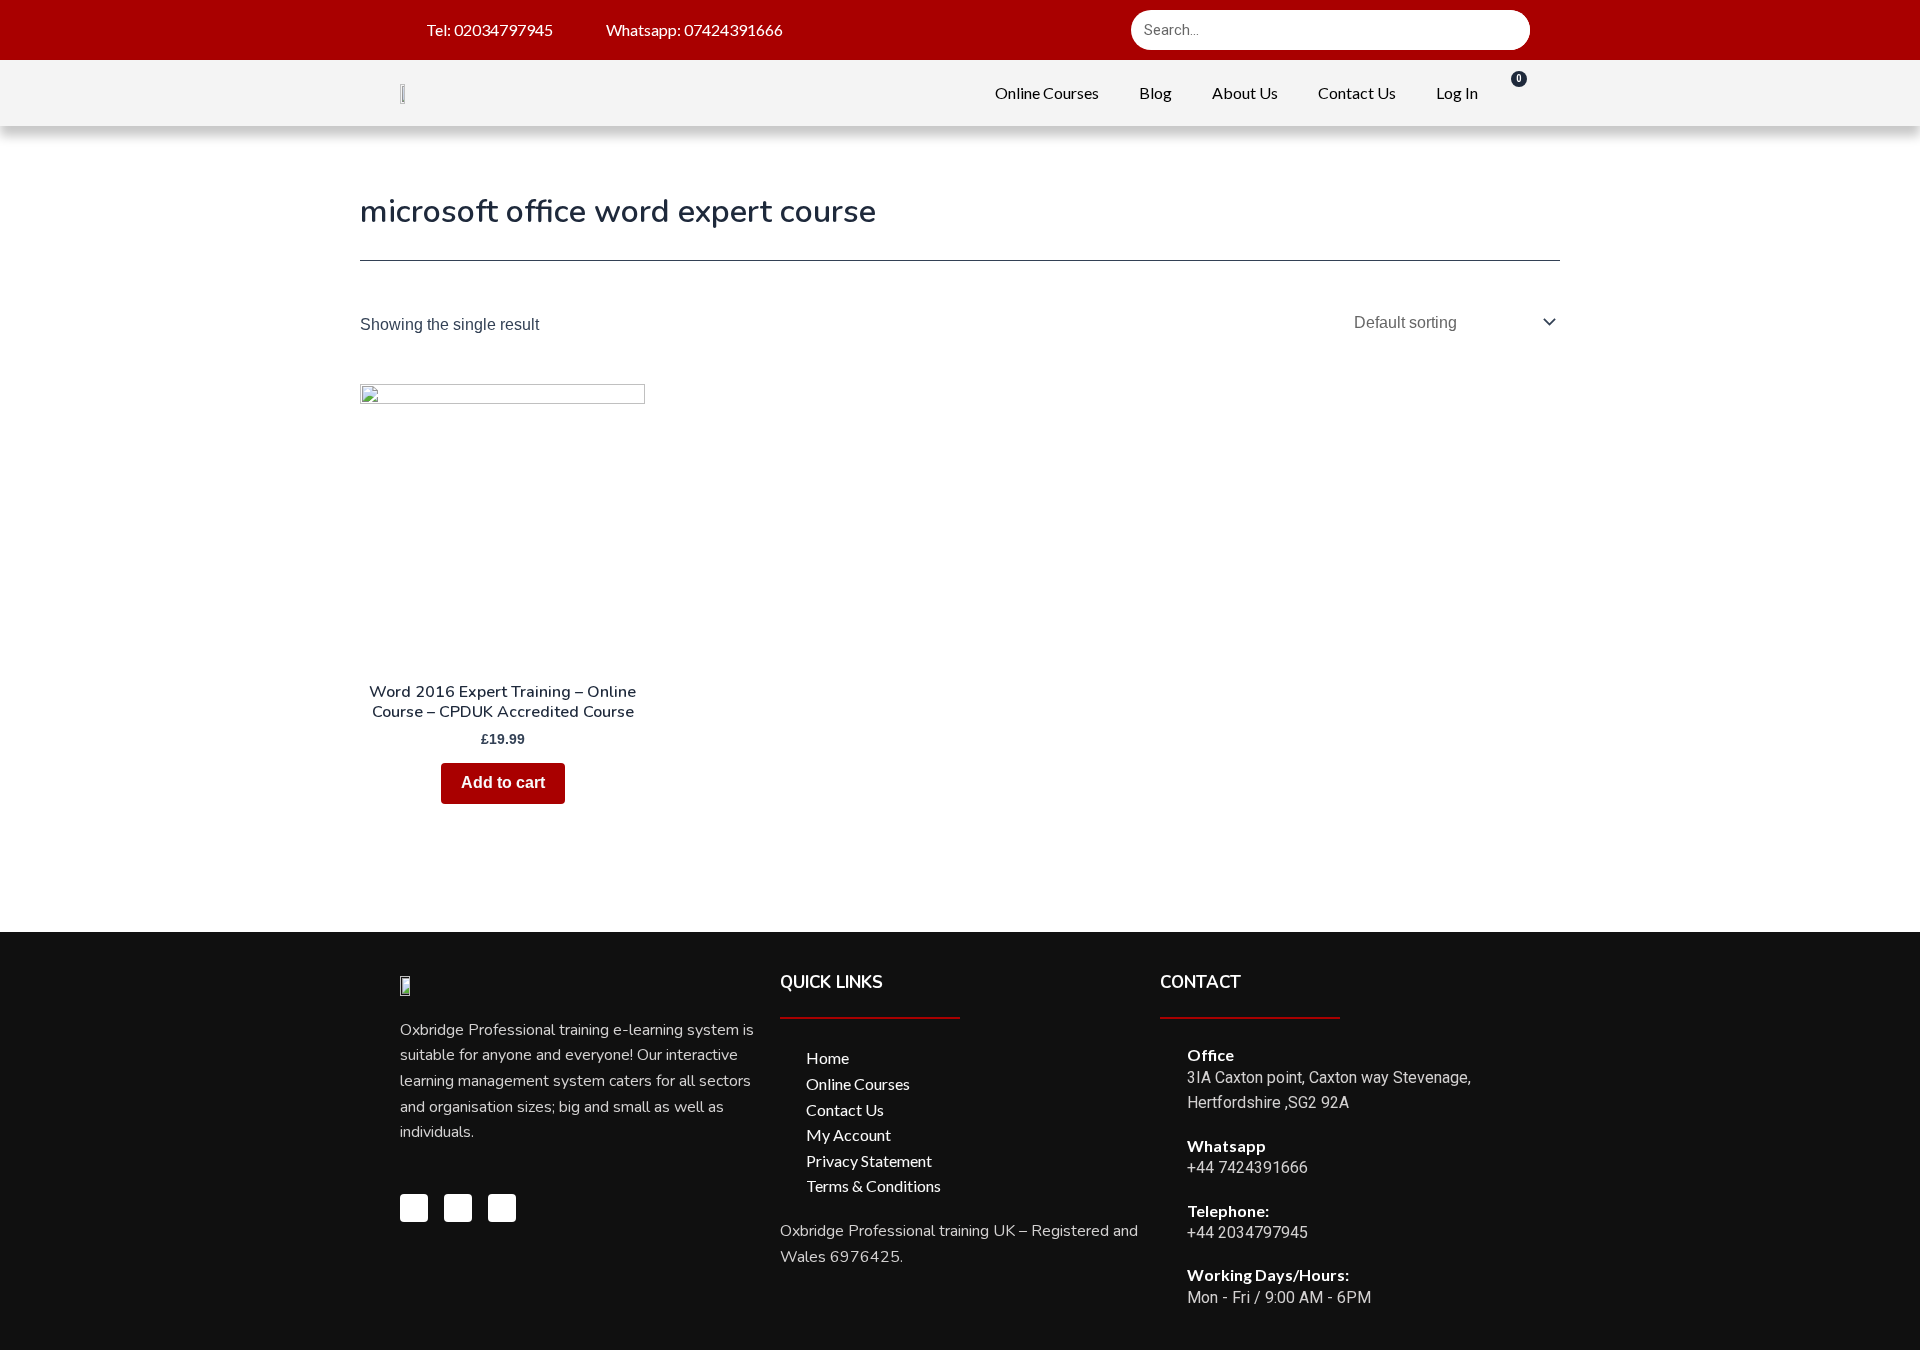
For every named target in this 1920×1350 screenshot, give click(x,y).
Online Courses (1047, 92)
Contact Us (1357, 92)
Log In (1457, 92)
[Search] (1510, 30)
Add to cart (503, 782)
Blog (1155, 92)
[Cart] (1509, 92)
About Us (1245, 92)
